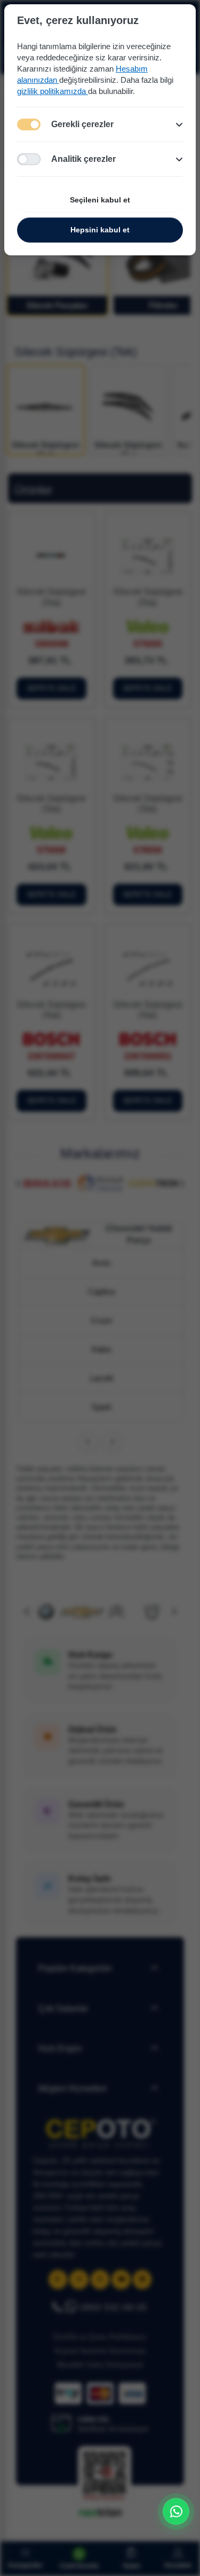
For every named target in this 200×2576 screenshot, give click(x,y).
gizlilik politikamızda (53, 91)
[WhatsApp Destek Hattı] (176, 2511)
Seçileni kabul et (100, 200)
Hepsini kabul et (100, 230)
